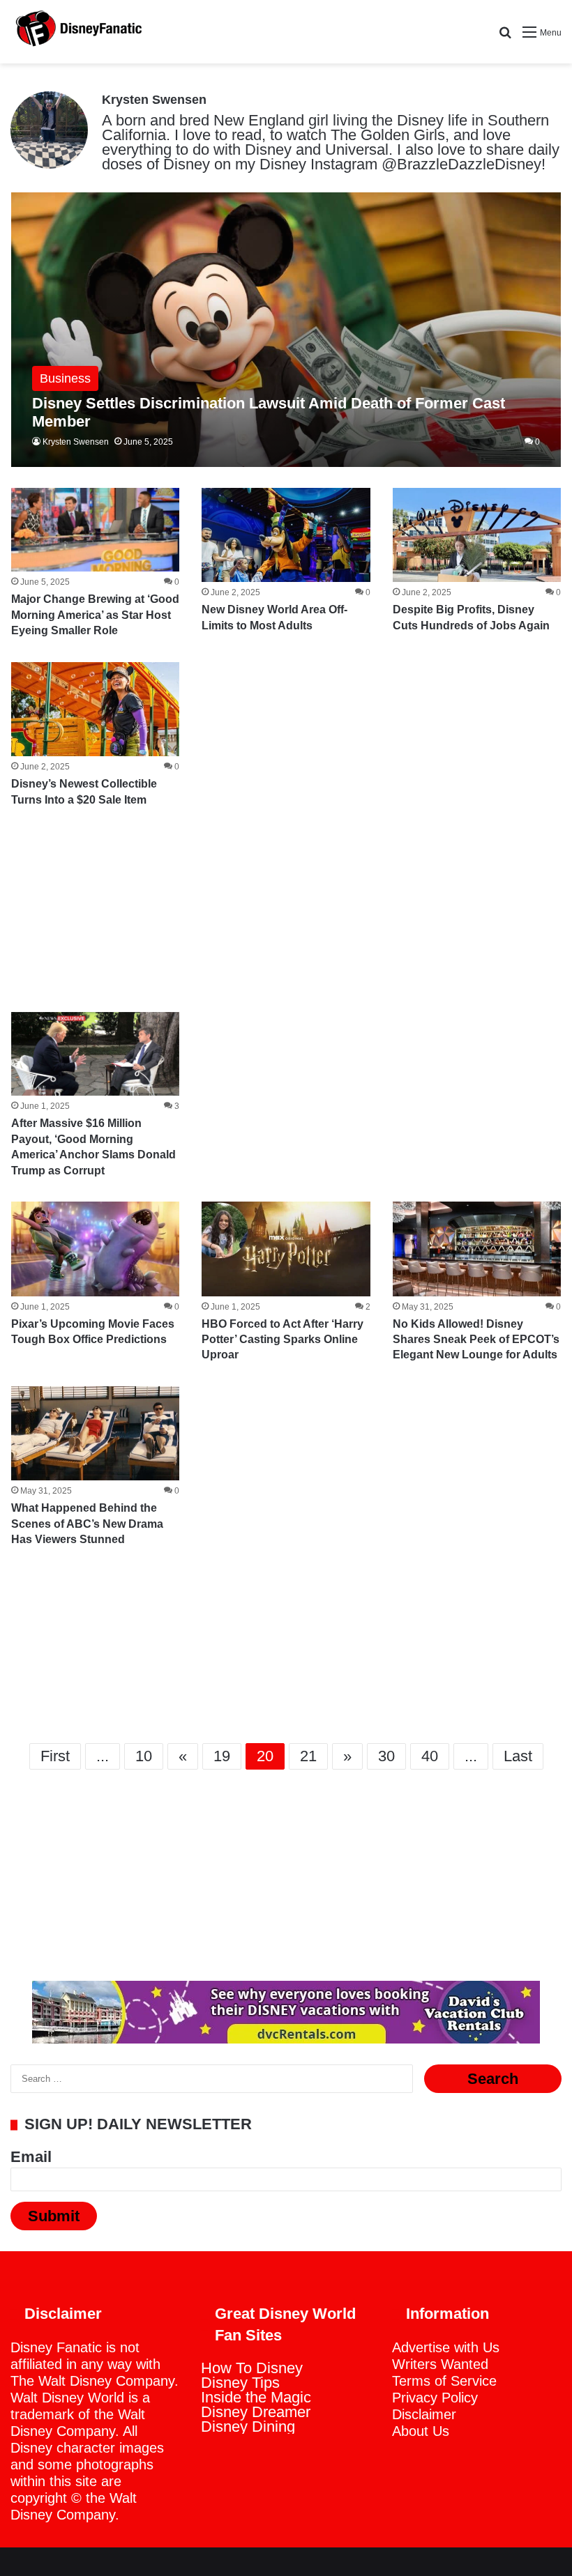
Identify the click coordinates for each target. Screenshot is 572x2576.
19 (222, 1756)
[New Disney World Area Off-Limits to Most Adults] (286, 535)
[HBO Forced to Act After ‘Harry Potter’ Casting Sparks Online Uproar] (286, 1249)
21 (308, 1756)
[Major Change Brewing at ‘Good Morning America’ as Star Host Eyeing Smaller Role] (95, 530)
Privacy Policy (435, 2398)
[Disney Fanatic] (77, 32)
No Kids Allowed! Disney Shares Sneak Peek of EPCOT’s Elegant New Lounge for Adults (476, 1340)
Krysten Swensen (154, 100)
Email (31, 2157)
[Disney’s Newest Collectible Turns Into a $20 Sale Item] (95, 710)
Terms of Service (444, 2381)
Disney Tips (240, 2383)
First (55, 1756)
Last (518, 1756)
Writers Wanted (440, 2364)
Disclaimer (424, 2414)
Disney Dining (248, 2426)
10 (144, 1756)
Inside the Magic (256, 2397)
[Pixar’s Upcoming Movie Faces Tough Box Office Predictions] (95, 1249)
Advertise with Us (446, 2347)
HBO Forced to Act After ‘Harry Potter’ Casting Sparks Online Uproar (283, 1340)
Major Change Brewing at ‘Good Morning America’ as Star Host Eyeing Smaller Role (95, 615)
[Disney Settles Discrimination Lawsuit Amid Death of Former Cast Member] (286, 330)
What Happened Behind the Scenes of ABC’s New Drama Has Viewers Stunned (87, 1524)
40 (430, 1756)
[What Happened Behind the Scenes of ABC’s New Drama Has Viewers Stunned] (95, 1434)
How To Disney (252, 2368)
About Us (421, 2431)
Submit (54, 2216)
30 (386, 1756)
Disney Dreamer (256, 2412)
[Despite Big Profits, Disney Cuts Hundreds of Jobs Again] (477, 535)
